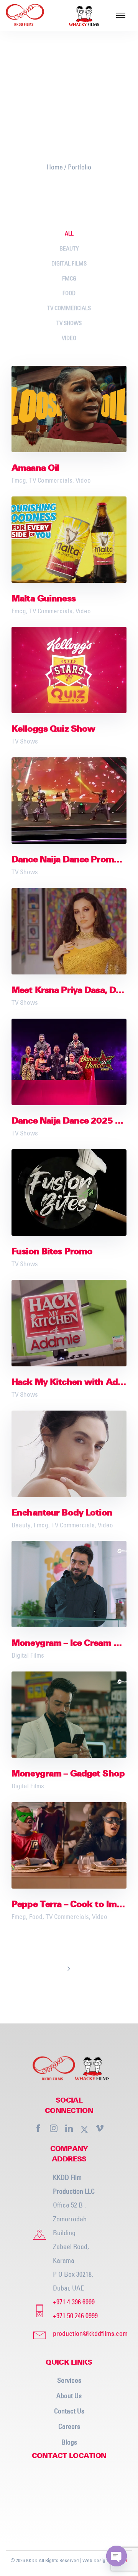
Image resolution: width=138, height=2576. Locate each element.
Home (55, 167)
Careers (69, 2426)
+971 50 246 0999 (75, 2316)
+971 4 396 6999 (74, 2302)
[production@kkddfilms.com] (83, 2334)
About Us (69, 2396)
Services (69, 2380)
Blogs (69, 2442)
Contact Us (69, 2411)
